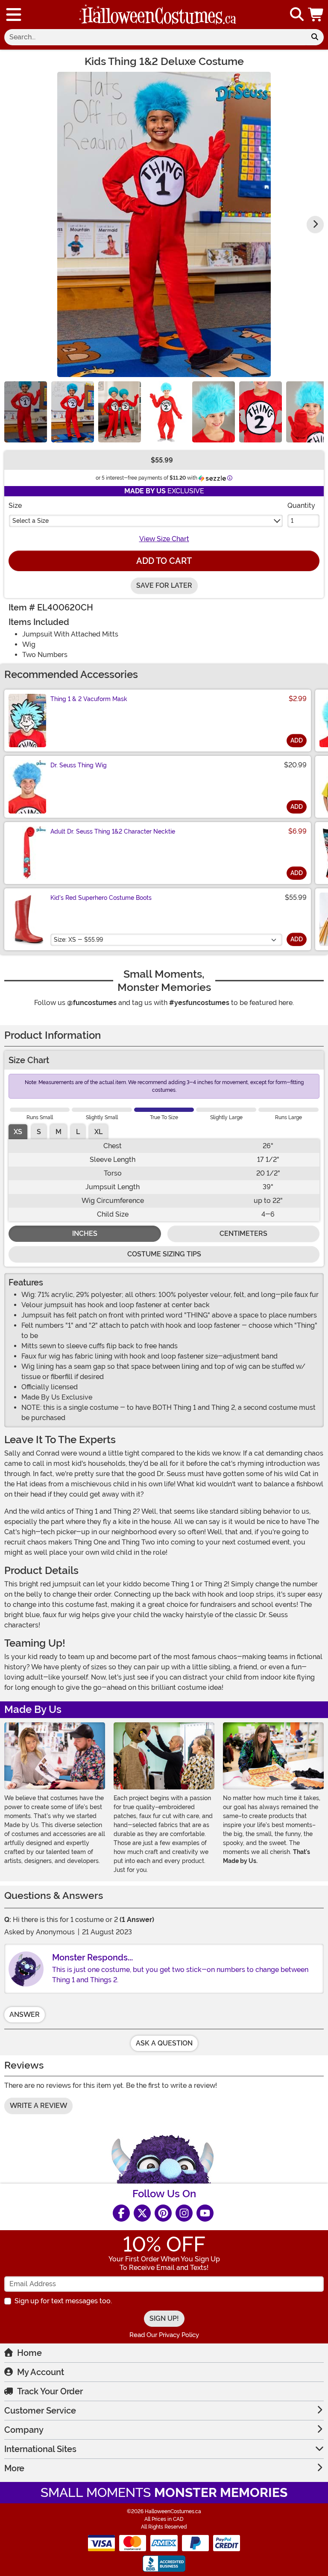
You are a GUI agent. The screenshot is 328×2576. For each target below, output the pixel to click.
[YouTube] (205, 2213)
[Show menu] (14, 15)
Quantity (301, 505)
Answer (25, 2015)
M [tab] (59, 1132)
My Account (41, 2372)
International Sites (40, 2449)
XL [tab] (98, 1132)
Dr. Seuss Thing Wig (79, 765)
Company (24, 2430)
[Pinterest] (163, 2213)
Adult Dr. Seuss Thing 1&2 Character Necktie (113, 831)
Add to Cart (164, 561)
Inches (85, 1233)
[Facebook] (121, 2213)
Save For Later (164, 585)
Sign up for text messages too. (63, 2301)
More (14, 2468)
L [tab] (78, 1132)
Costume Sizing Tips (164, 1254)
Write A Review (38, 2106)
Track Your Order (50, 2391)
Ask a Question (164, 2043)
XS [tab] (18, 1132)
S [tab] (39, 1132)
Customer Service (40, 2411)
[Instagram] (184, 2213)
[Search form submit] (315, 37)
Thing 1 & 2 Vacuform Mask (89, 699)
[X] (142, 2213)
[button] (316, 15)
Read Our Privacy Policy (164, 2335)
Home (29, 2353)
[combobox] (155, 37)
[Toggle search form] (297, 15)
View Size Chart (164, 539)
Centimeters (243, 1233)
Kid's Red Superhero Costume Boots (101, 898)
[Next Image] (315, 224)
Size (15, 505)
